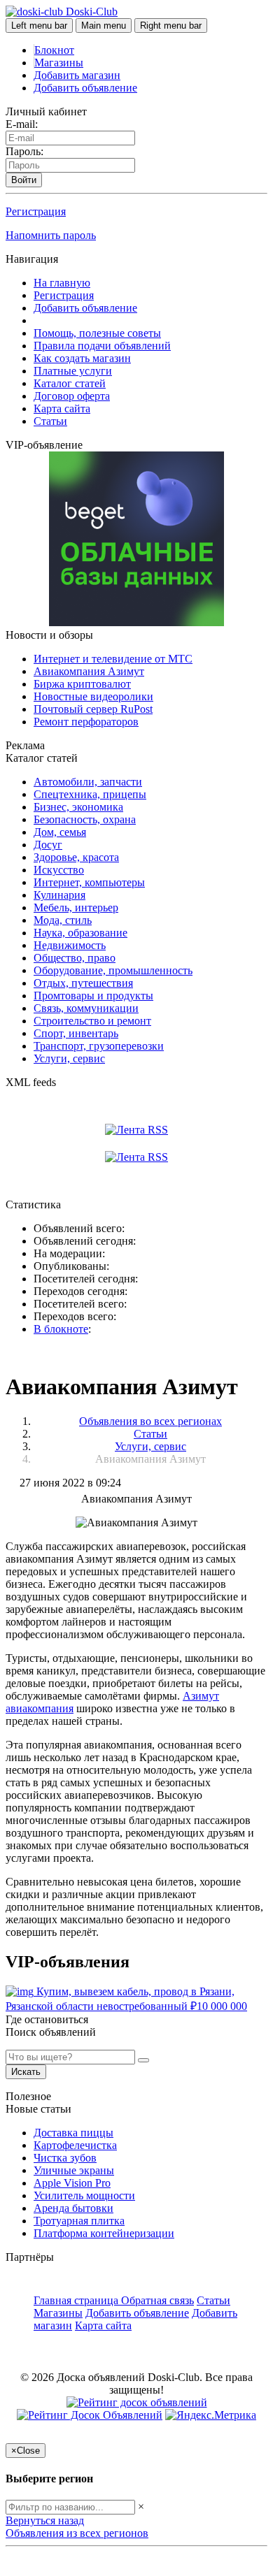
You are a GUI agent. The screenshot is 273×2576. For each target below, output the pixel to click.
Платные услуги (73, 371)
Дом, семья (60, 832)
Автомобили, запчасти (88, 782)
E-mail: (22, 124)
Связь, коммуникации (86, 1008)
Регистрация (36, 211)
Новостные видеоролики (93, 696)
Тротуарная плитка (79, 2221)
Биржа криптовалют (82, 684)
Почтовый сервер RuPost (93, 709)
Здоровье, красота (76, 857)
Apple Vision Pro (72, 2183)
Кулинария (59, 895)
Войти (24, 180)
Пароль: (24, 151)
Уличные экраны (74, 2170)
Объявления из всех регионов (77, 2533)
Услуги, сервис (69, 1058)
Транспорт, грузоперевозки (99, 1046)
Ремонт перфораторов (86, 722)
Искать (26, 2072)
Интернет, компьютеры (89, 882)
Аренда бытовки (73, 2208)
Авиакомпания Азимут (89, 671)
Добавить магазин (77, 75)
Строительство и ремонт (92, 1021)
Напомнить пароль (51, 235)
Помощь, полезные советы (97, 333)
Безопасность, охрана (85, 819)
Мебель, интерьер (76, 907)
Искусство (59, 870)
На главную (62, 283)
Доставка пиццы (73, 2133)
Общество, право (75, 958)
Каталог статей (70, 383)
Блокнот (54, 50)
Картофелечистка (75, 2145)
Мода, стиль (63, 920)
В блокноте (61, 1329)
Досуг (48, 845)
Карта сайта (62, 408)
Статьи (50, 421)
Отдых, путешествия (83, 983)
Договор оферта (72, 396)
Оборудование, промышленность (113, 970)
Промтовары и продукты (93, 996)
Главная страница (77, 2300)
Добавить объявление (85, 88)
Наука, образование (80, 933)
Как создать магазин (82, 358)
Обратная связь (157, 2300)
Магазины (59, 63)
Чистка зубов (65, 2158)
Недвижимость (70, 945)
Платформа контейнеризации (104, 2233)
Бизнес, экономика (78, 807)
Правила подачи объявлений (102, 346)
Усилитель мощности (84, 2195)
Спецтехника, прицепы (90, 794)
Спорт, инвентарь (76, 1033)
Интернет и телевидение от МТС (113, 659)
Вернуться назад (45, 2520)
